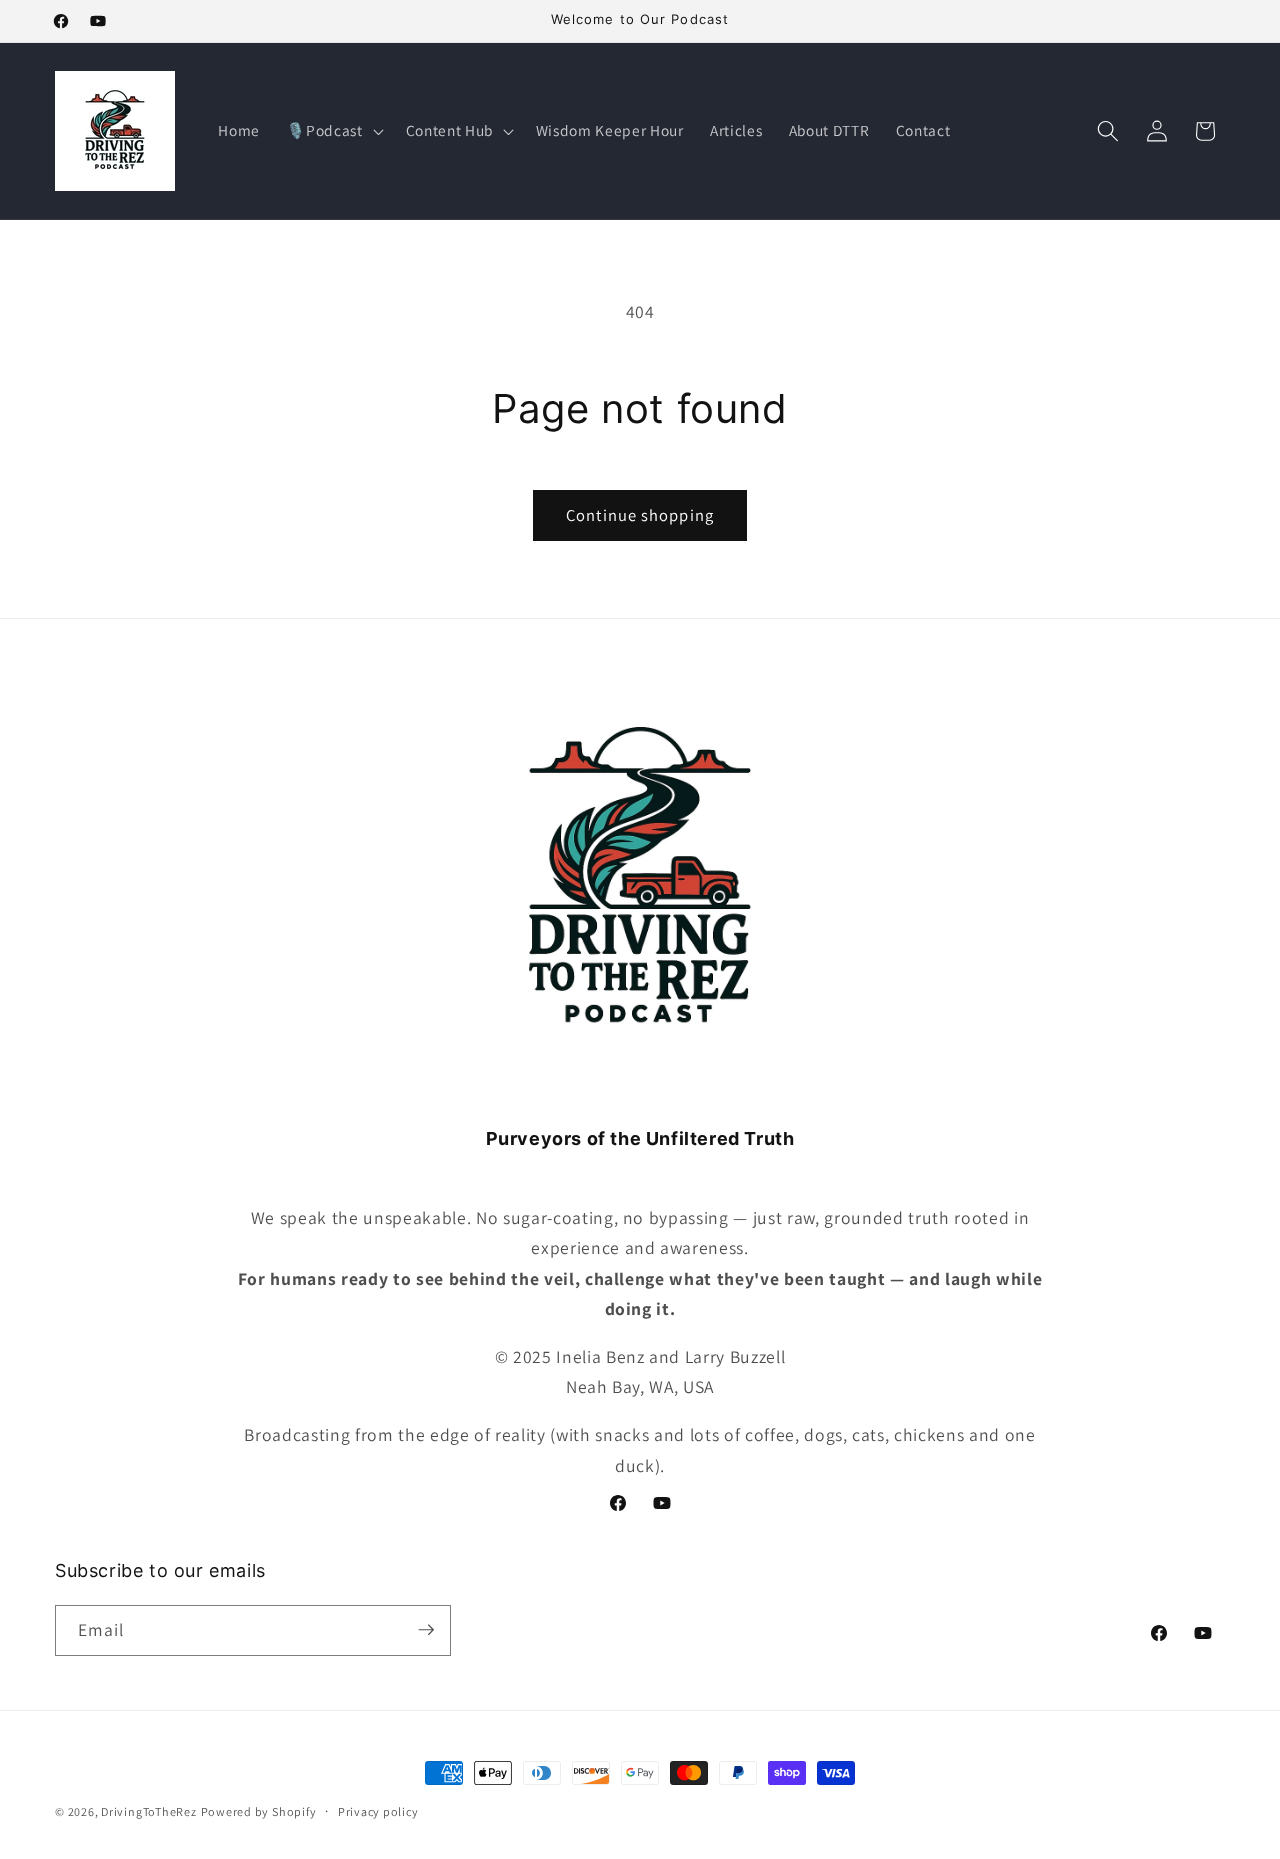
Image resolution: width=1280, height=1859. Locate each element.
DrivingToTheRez (149, 1811)
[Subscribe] (426, 1630)
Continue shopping (640, 515)
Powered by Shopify (259, 1811)
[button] (332, 131)
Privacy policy (378, 1811)
